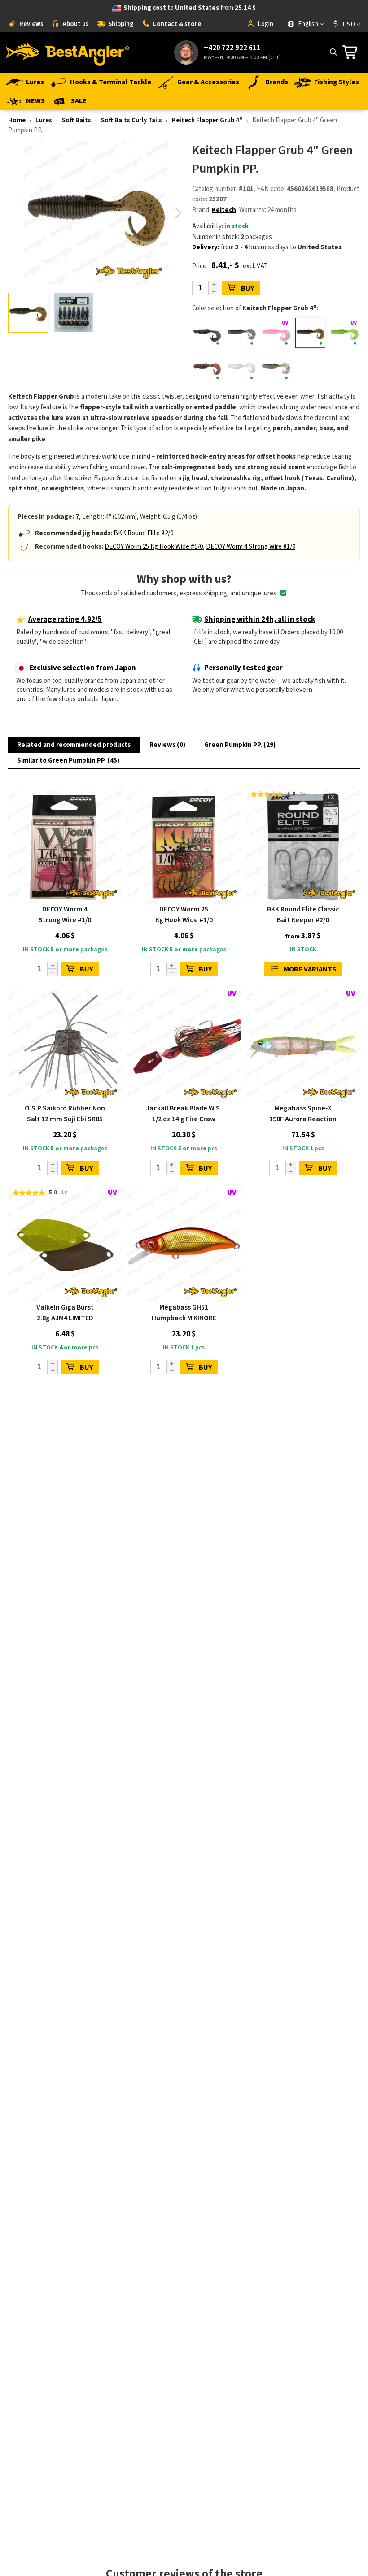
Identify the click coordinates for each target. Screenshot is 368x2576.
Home (17, 120)
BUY (248, 288)
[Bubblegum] (276, 333)
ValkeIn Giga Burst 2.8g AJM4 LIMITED (65, 1313)
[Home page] (67, 52)
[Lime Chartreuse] (345, 333)
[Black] (207, 333)
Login (265, 24)
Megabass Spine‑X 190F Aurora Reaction (303, 1114)
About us (76, 24)
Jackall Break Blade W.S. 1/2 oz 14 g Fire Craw (184, 1114)
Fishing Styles (337, 82)
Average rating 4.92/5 (65, 620)
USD (349, 24)
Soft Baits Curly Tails (131, 120)
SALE (79, 101)
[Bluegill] (242, 333)
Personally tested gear (243, 668)
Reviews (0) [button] (167, 745)
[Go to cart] (353, 52)
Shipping (121, 24)
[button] (178, 213)
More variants (310, 969)
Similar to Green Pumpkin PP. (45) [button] (68, 761)
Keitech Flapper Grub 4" (207, 120)
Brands (277, 82)
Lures (35, 82)
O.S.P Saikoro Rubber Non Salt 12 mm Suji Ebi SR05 (65, 1114)
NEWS (35, 101)
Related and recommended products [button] (74, 745)
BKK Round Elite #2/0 (143, 533)
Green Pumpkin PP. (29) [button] (240, 745)
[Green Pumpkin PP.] (311, 333)
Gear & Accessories (208, 82)
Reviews (31, 24)
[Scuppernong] (207, 367)
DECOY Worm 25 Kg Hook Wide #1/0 (154, 547)
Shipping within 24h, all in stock (260, 620)
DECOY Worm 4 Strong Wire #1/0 (251, 547)
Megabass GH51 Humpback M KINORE (184, 1313)
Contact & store (177, 24)
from (190, 8)
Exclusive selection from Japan (83, 668)
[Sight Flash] (242, 367)
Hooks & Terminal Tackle (111, 82)
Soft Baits (77, 120)
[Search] (333, 52)
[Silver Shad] (276, 367)
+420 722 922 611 (232, 48)
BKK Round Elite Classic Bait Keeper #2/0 (303, 915)
